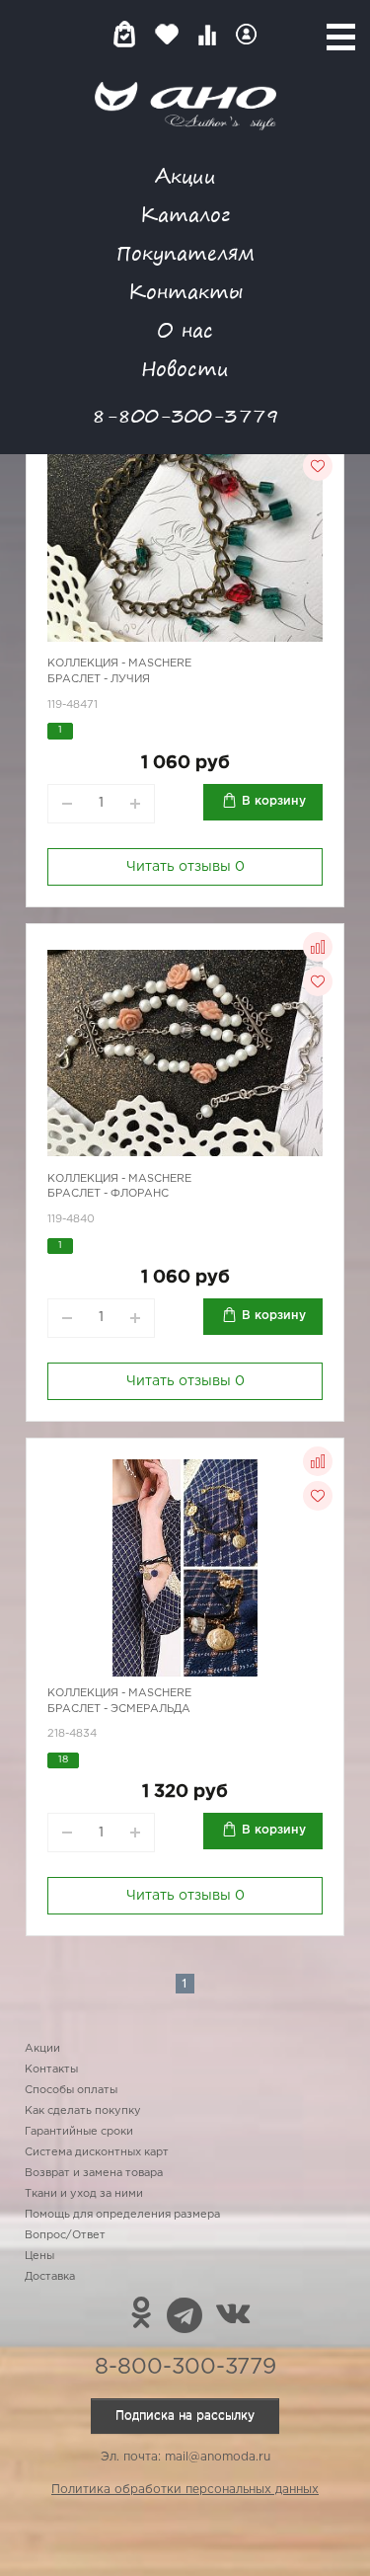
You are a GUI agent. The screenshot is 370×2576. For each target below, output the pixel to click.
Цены (39, 2256)
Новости (185, 368)
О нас (185, 329)
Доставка (50, 2277)
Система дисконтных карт (97, 2152)
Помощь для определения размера (122, 2215)
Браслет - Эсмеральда (119, 1709)
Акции (185, 175)
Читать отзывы (185, 867)
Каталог (185, 214)
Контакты (185, 291)
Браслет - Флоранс (108, 1194)
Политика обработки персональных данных (185, 2490)
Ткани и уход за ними (84, 2194)
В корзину (274, 801)
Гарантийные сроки (79, 2132)
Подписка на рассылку (185, 2416)
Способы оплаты (71, 2090)
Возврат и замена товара (94, 2173)
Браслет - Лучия (99, 679)
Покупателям (185, 252)
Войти (246, 34)
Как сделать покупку (83, 2111)
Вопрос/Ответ (65, 2235)
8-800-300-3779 (185, 415)
